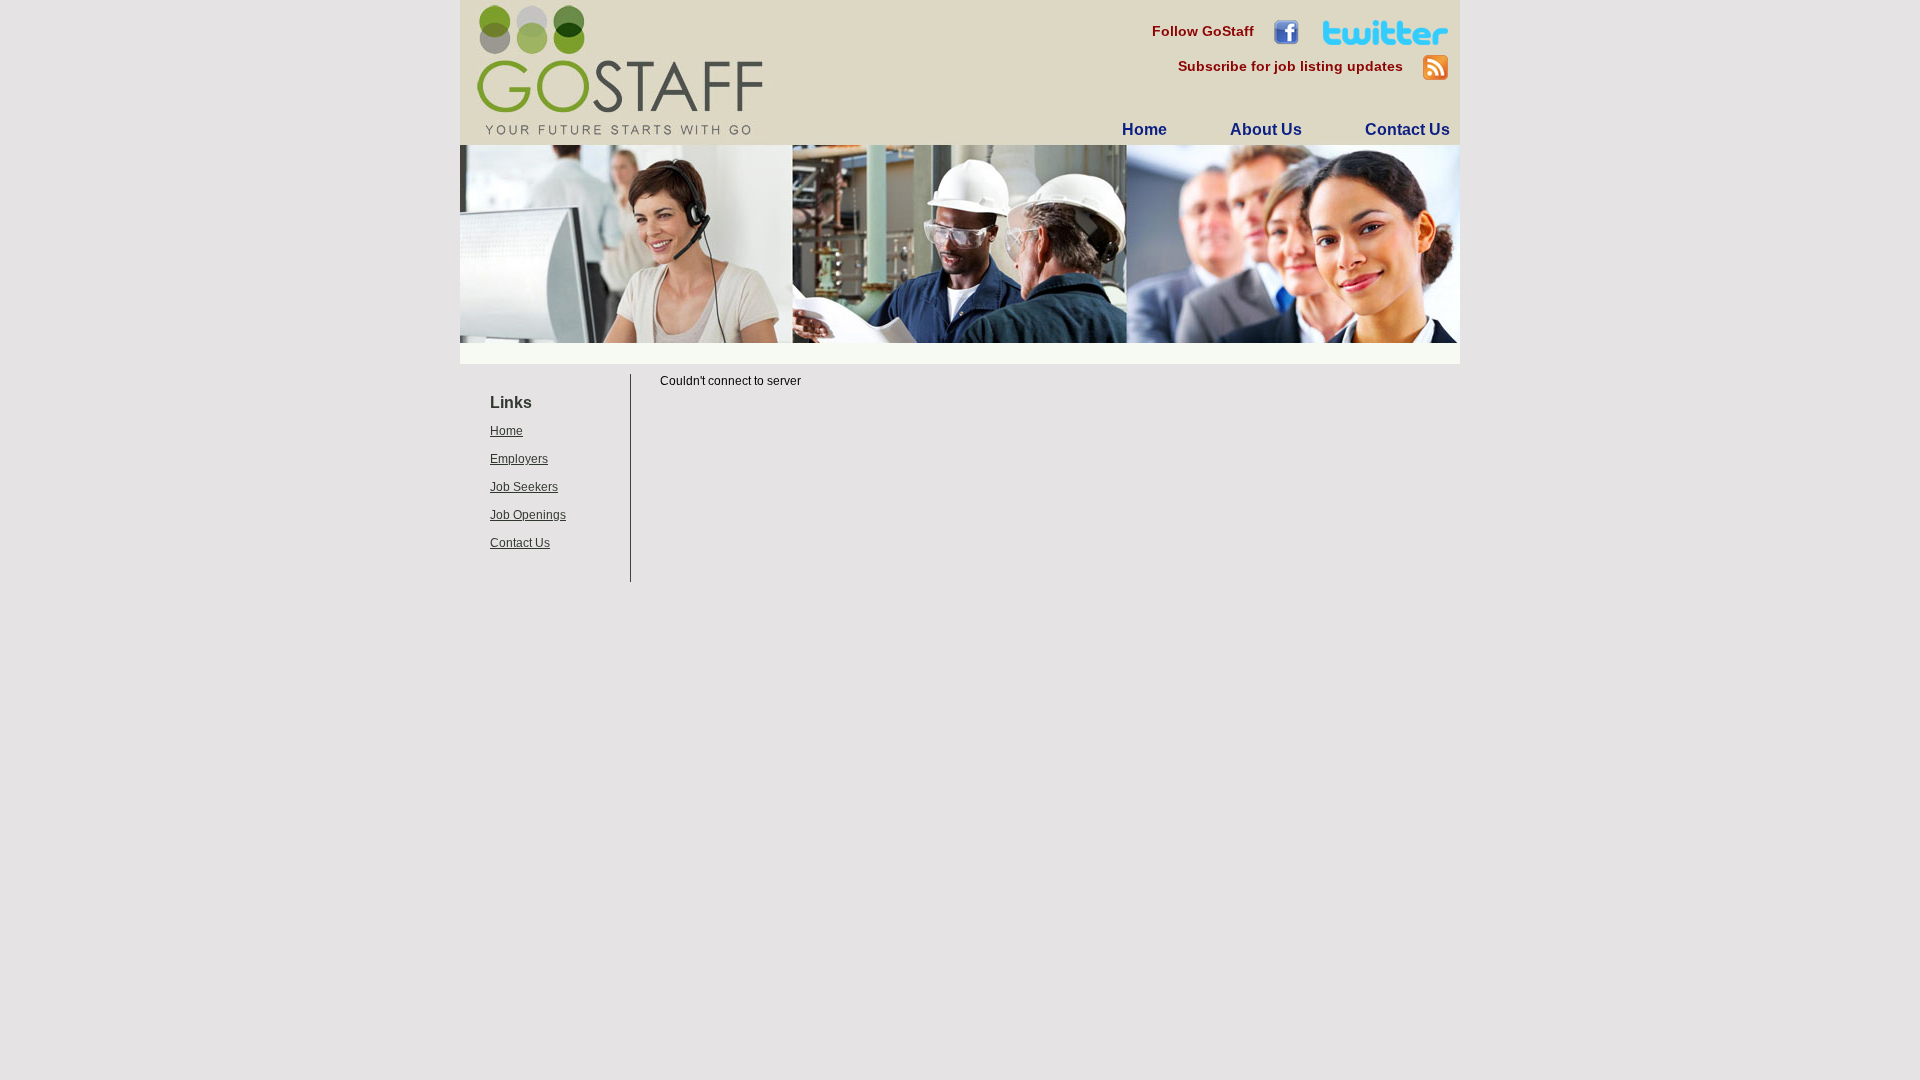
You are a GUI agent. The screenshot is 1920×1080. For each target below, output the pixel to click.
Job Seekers (524, 487)
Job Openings (528, 515)
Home (506, 431)
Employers (519, 459)
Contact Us (520, 543)
